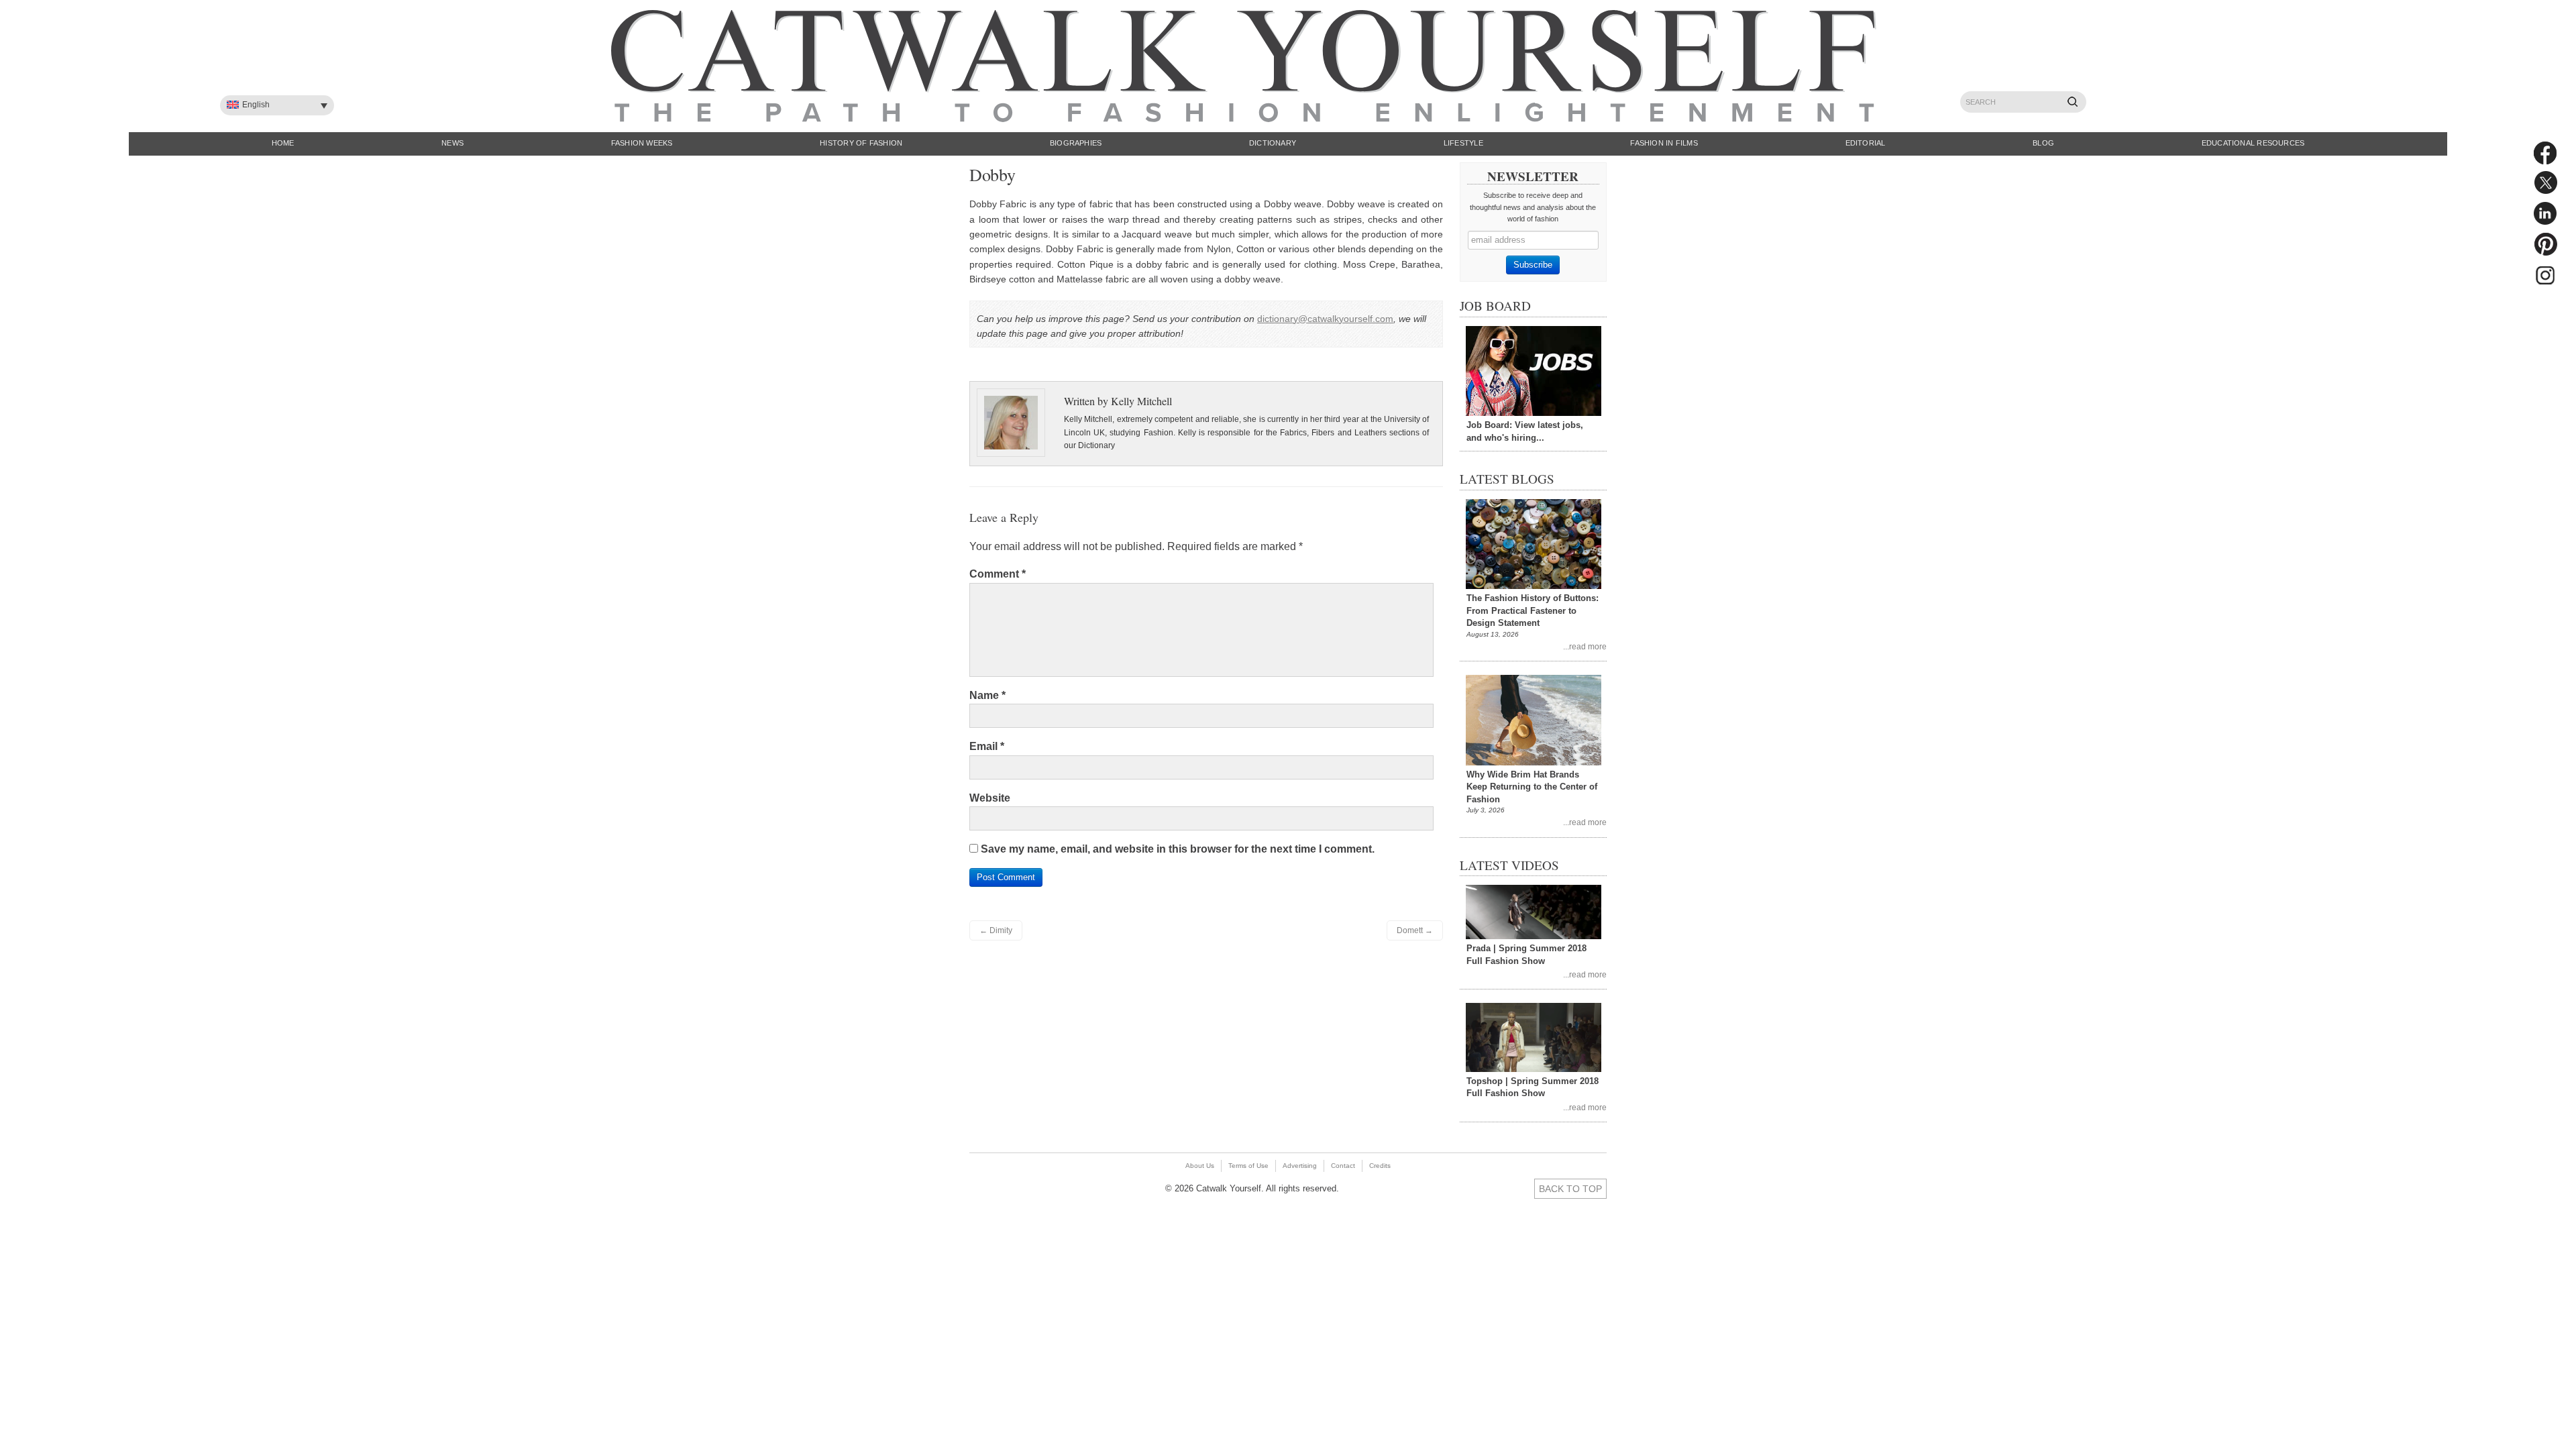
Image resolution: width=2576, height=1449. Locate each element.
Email (987, 746)
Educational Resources (2253, 143)
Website (990, 798)
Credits (1380, 1166)
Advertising (1300, 1166)
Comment (998, 574)
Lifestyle (1463, 143)
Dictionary (1273, 143)
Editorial (1866, 143)
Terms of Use (1248, 1166)
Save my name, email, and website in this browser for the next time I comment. (1178, 849)
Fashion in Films (1664, 143)
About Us (1200, 1166)
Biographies (1076, 143)
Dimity (996, 930)
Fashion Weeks (642, 143)
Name (987, 695)
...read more (1585, 646)
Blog (2043, 143)
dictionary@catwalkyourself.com (1325, 319)
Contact (1343, 1166)
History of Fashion (861, 143)
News (452, 143)
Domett (1415, 930)
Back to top (1570, 1189)
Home (283, 143)
